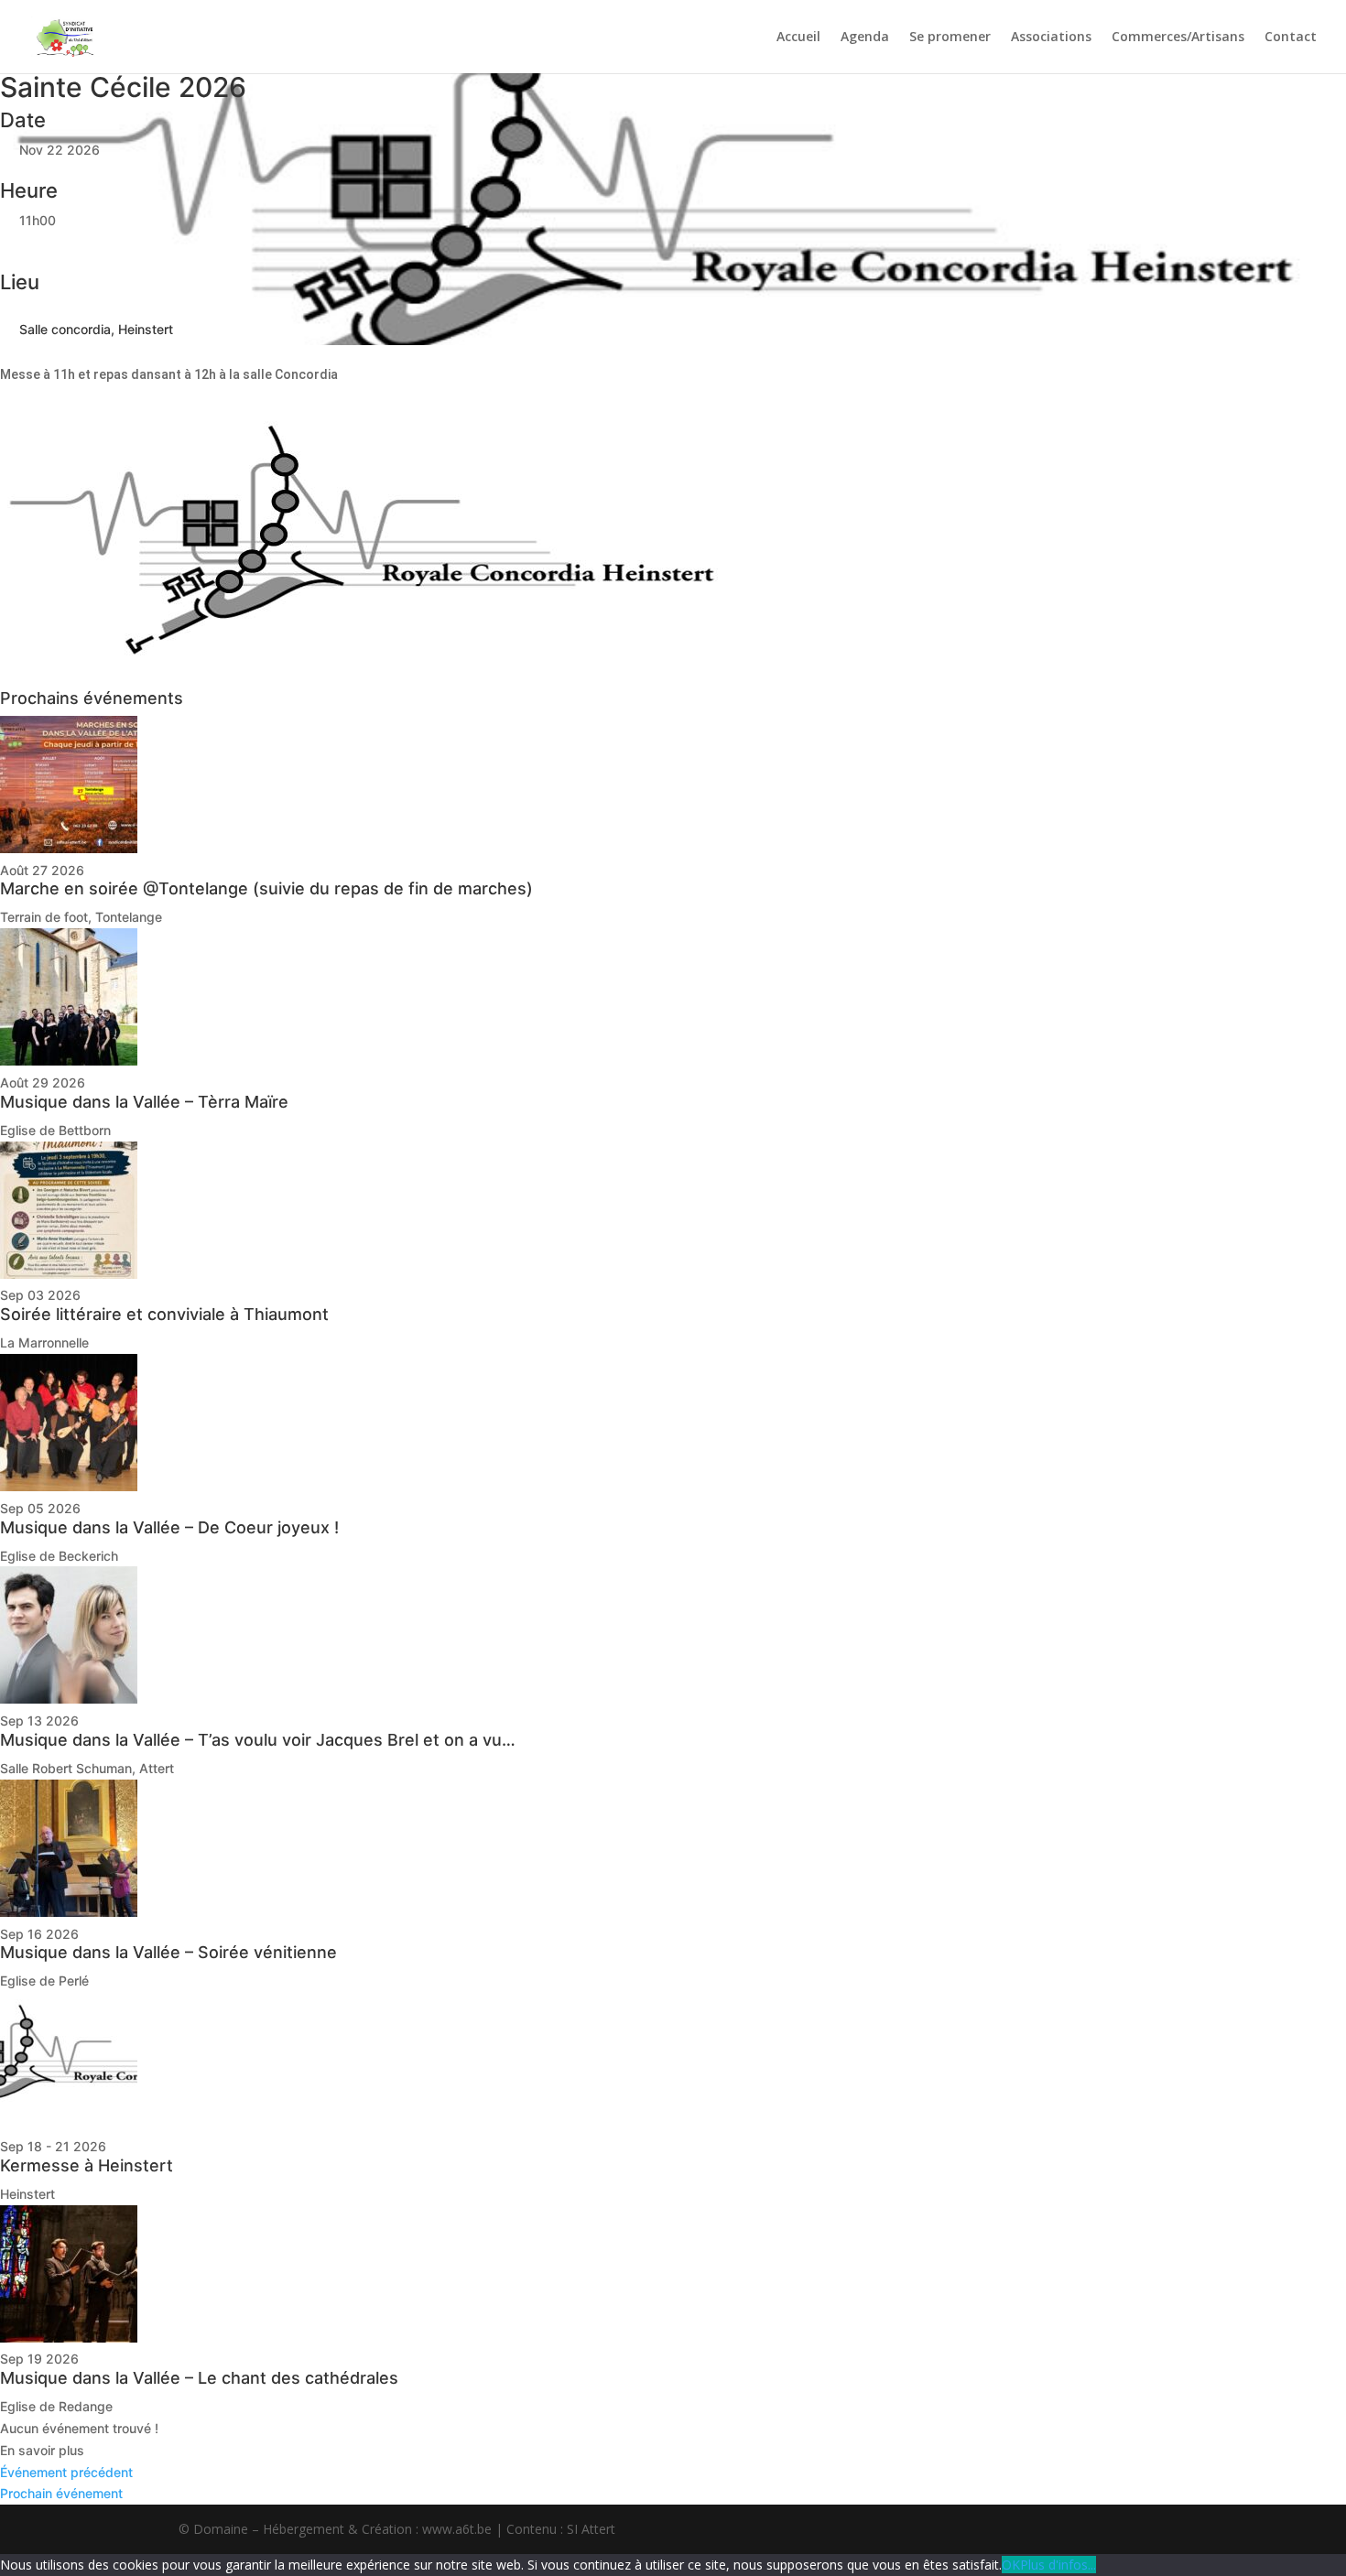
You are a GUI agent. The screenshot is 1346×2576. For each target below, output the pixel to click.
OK (1011, 2565)
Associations (1051, 38)
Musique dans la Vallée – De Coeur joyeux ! (169, 1527)
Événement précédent (66, 2472)
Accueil (798, 38)
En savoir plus (42, 2450)
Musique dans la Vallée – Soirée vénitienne (168, 1952)
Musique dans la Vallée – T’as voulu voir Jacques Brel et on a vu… (258, 1740)
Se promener (950, 38)
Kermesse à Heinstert (87, 2165)
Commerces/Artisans (1178, 38)
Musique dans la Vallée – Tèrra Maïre (144, 1102)
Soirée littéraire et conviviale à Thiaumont (164, 1314)
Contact (1291, 38)
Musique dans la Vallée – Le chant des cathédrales (199, 2378)
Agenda (865, 38)
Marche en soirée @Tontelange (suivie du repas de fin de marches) (266, 888)
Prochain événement (61, 2493)
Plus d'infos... (1058, 2565)
